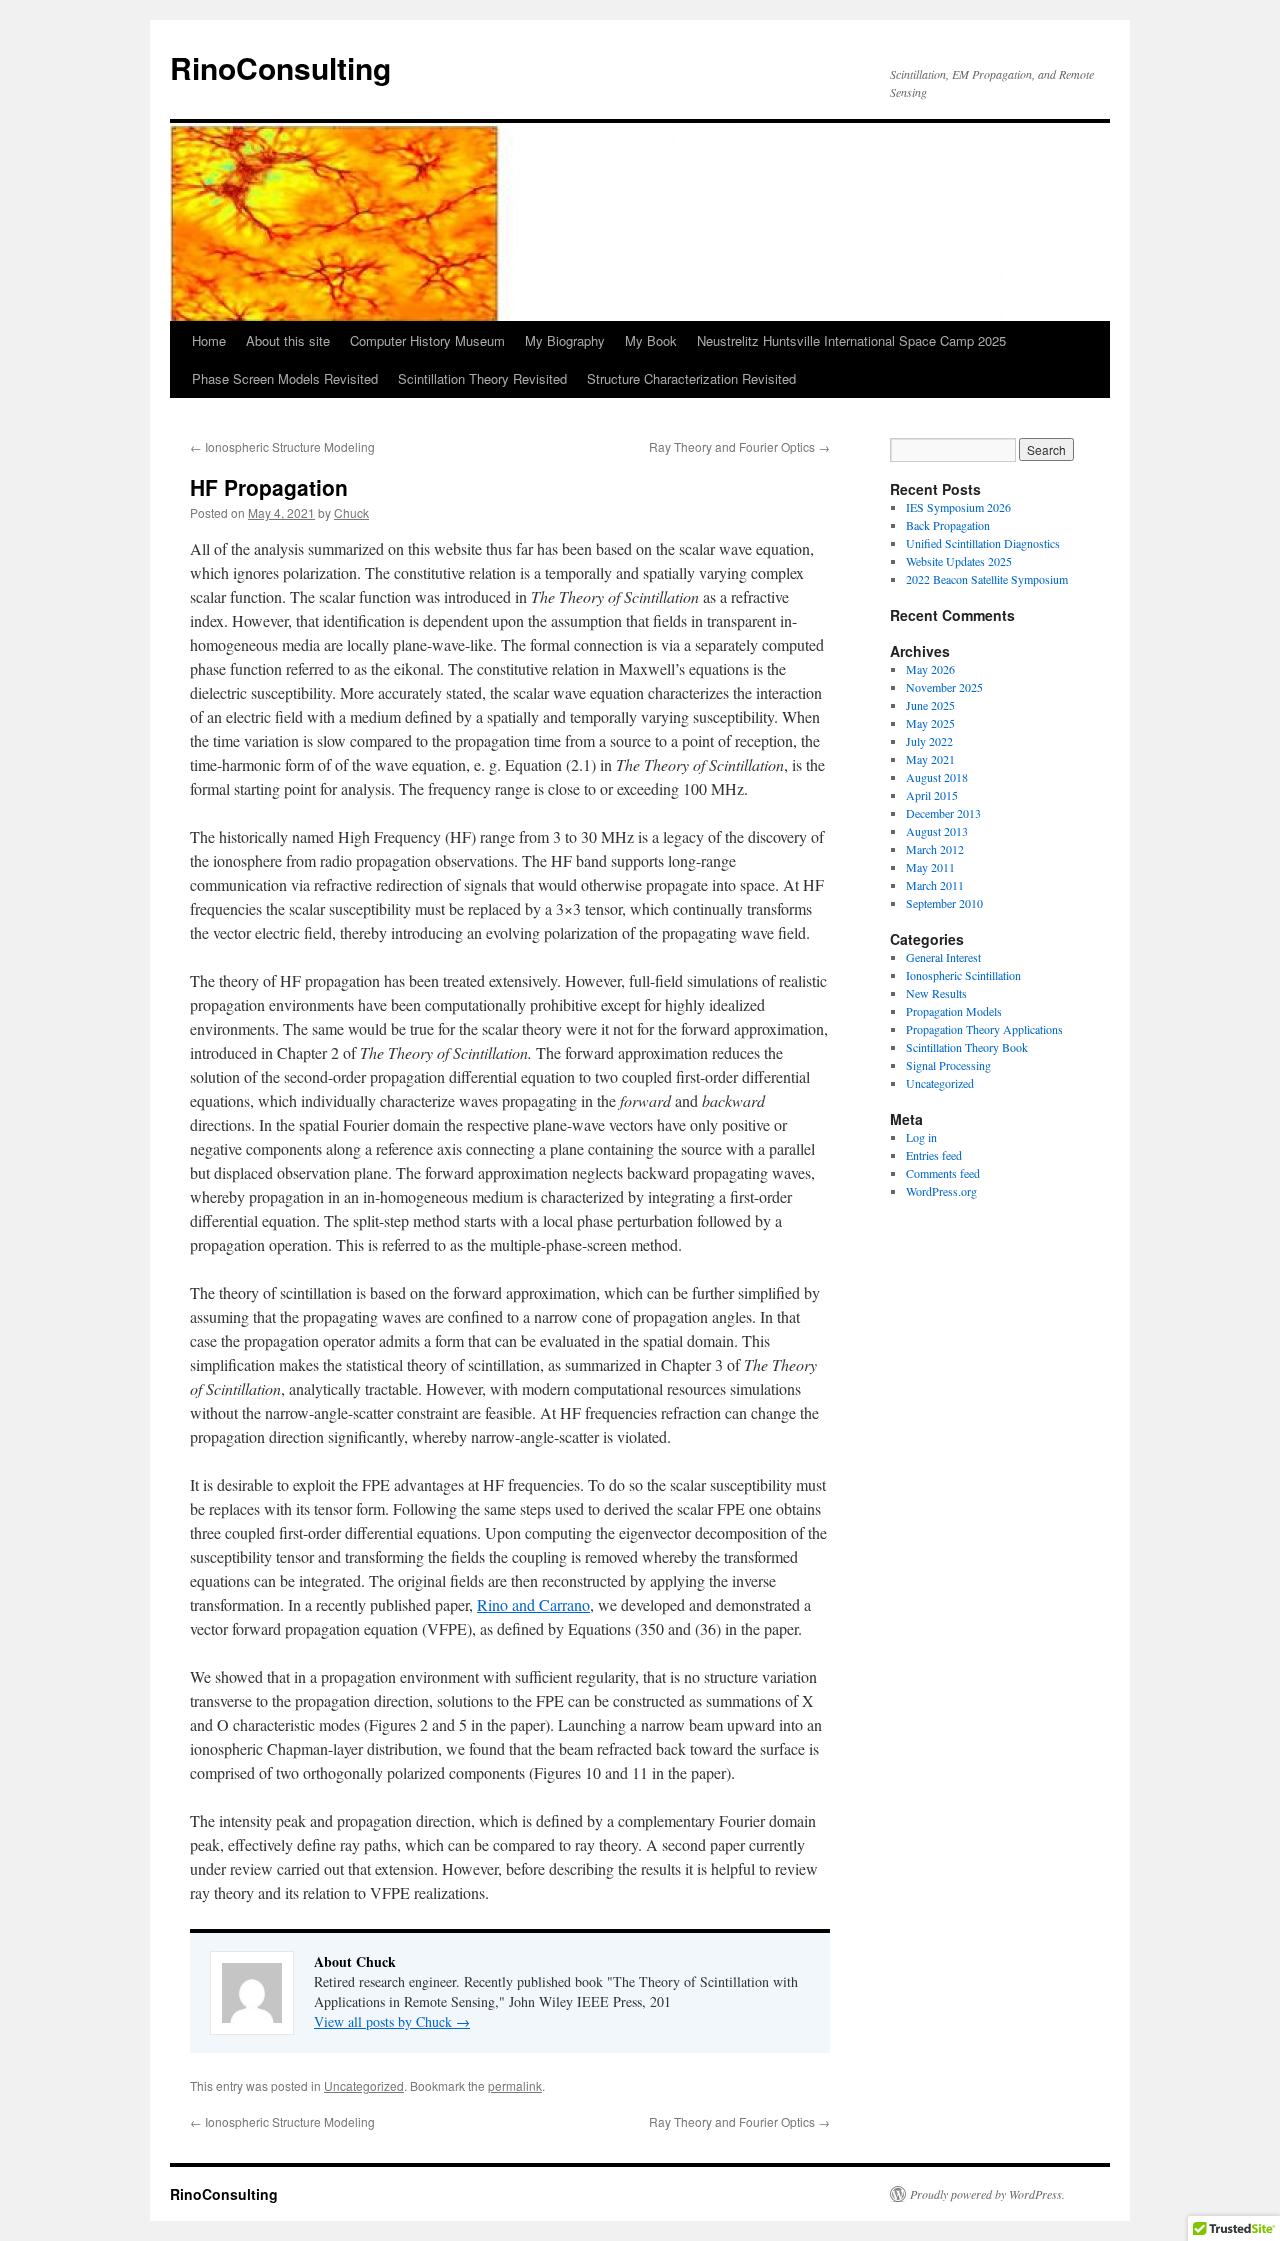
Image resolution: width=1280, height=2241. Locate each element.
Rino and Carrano (533, 1604)
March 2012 (935, 849)
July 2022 (929, 741)
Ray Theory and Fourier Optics (739, 446)
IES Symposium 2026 (958, 507)
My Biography (565, 340)
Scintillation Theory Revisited (482, 378)
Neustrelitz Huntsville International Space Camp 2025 (851, 340)
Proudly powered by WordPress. (987, 2194)
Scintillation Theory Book (967, 1047)
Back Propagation (948, 525)
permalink (515, 2085)
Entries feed (934, 1155)
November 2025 (944, 687)
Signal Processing (948, 1065)
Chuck (351, 512)
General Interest (943, 957)
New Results (936, 993)
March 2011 (935, 885)
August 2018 (937, 777)
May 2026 (930, 669)
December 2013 (943, 813)
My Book (651, 340)
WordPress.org (941, 1191)
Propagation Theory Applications (984, 1029)
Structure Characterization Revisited (691, 378)
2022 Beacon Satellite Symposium (987, 579)
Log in (921, 1137)
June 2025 (930, 705)
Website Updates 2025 (959, 561)
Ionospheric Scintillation (963, 975)
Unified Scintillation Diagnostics (983, 543)
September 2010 (944, 903)
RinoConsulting (280, 67)
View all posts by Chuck (392, 2021)
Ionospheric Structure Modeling (282, 446)
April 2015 (932, 795)
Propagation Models (954, 1011)
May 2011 (930, 867)
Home (209, 340)
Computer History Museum (427, 340)
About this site (288, 340)
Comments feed (943, 1173)
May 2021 (930, 759)
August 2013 (937, 831)
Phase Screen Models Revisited (285, 378)
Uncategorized (364, 2085)
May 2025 (930, 723)
